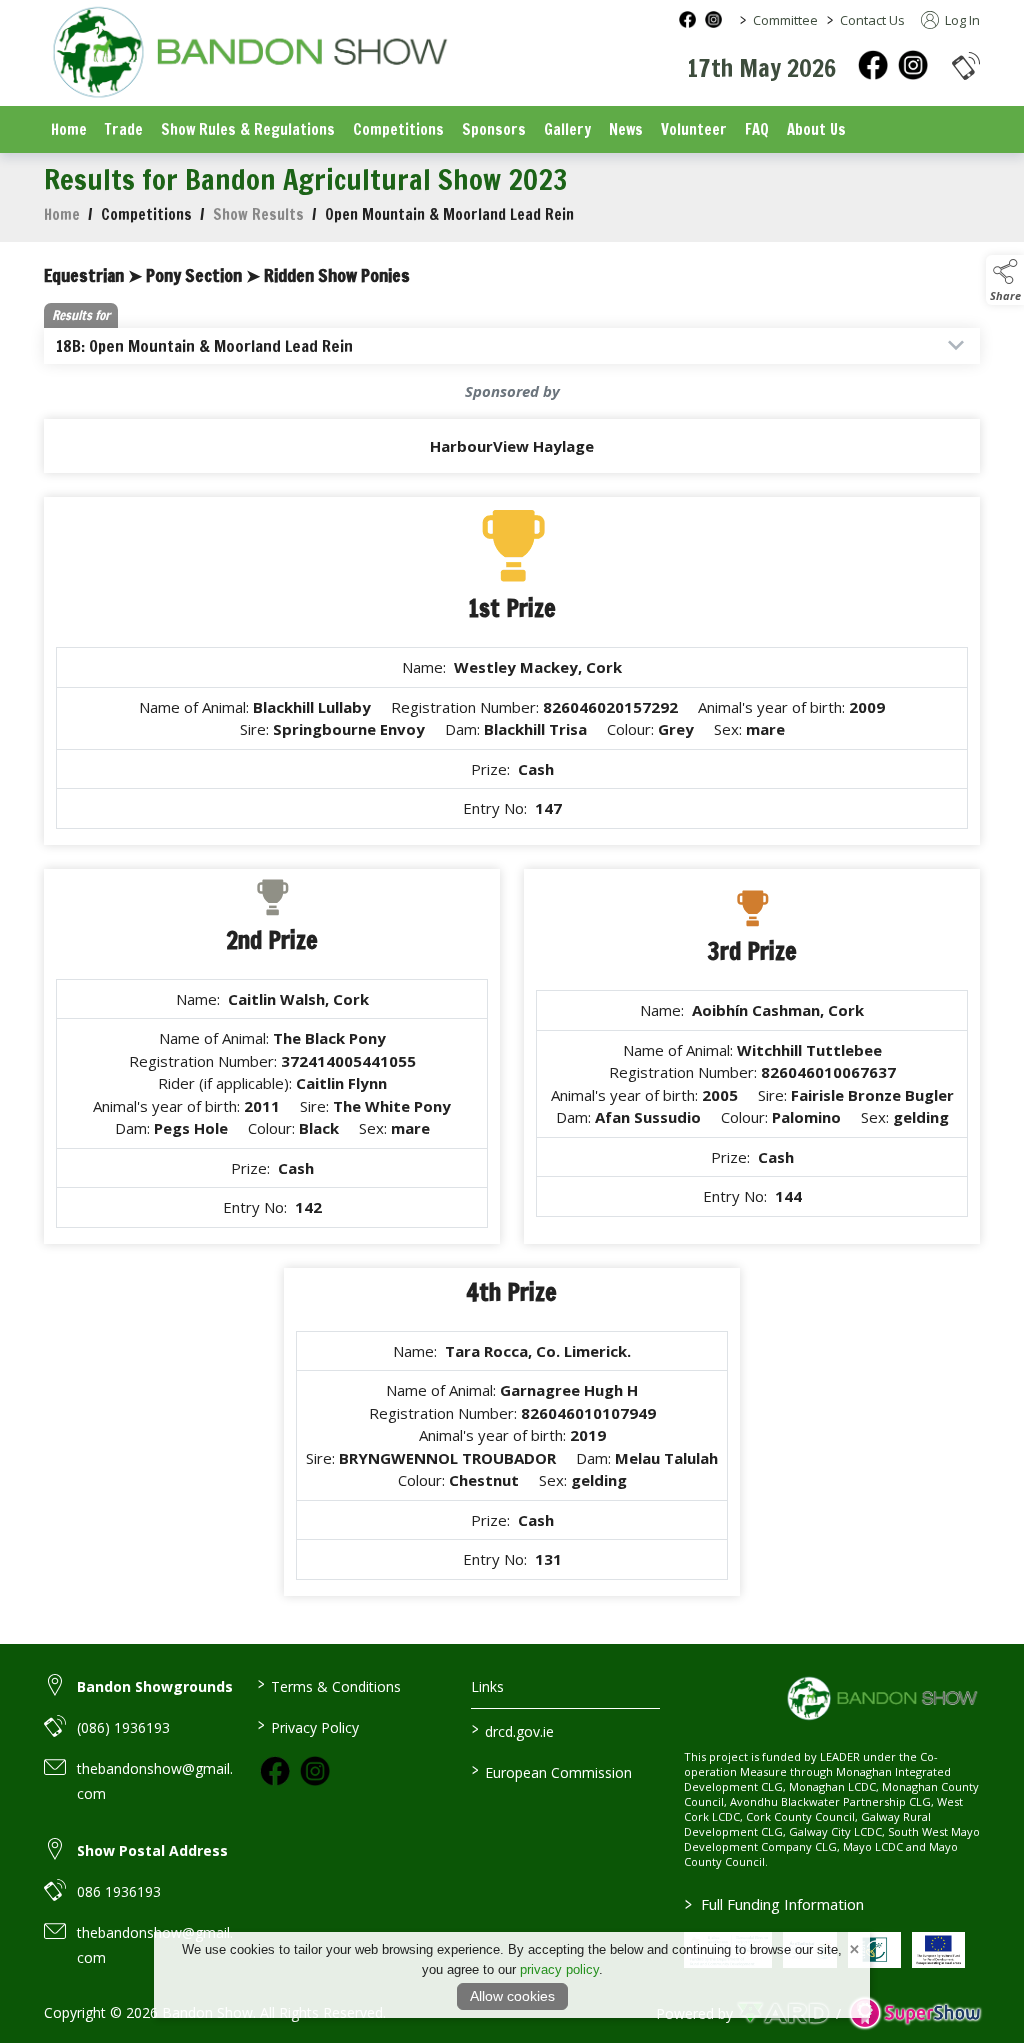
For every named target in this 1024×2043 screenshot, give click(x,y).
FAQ (757, 129)
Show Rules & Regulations (248, 129)
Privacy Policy (308, 1726)
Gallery (567, 129)
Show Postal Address (152, 1850)
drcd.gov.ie (512, 1730)
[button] (966, 65)
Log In (961, 20)
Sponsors (494, 129)
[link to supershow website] (914, 2013)
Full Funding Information (774, 1904)
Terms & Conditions (329, 1685)
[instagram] (913, 65)
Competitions (398, 129)
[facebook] (873, 65)
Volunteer (694, 129)
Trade (124, 129)
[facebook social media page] (687, 19)
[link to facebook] (275, 1771)
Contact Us (872, 20)
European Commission (551, 1771)
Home (69, 129)
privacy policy (559, 1969)
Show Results (258, 214)
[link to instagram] (315, 1771)
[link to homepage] (249, 54)
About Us (816, 129)
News (626, 129)
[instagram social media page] (713, 19)
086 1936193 (119, 1891)
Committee (785, 20)
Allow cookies (512, 1996)
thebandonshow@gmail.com (155, 1781)
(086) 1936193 (123, 1727)
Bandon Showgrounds (155, 1686)
